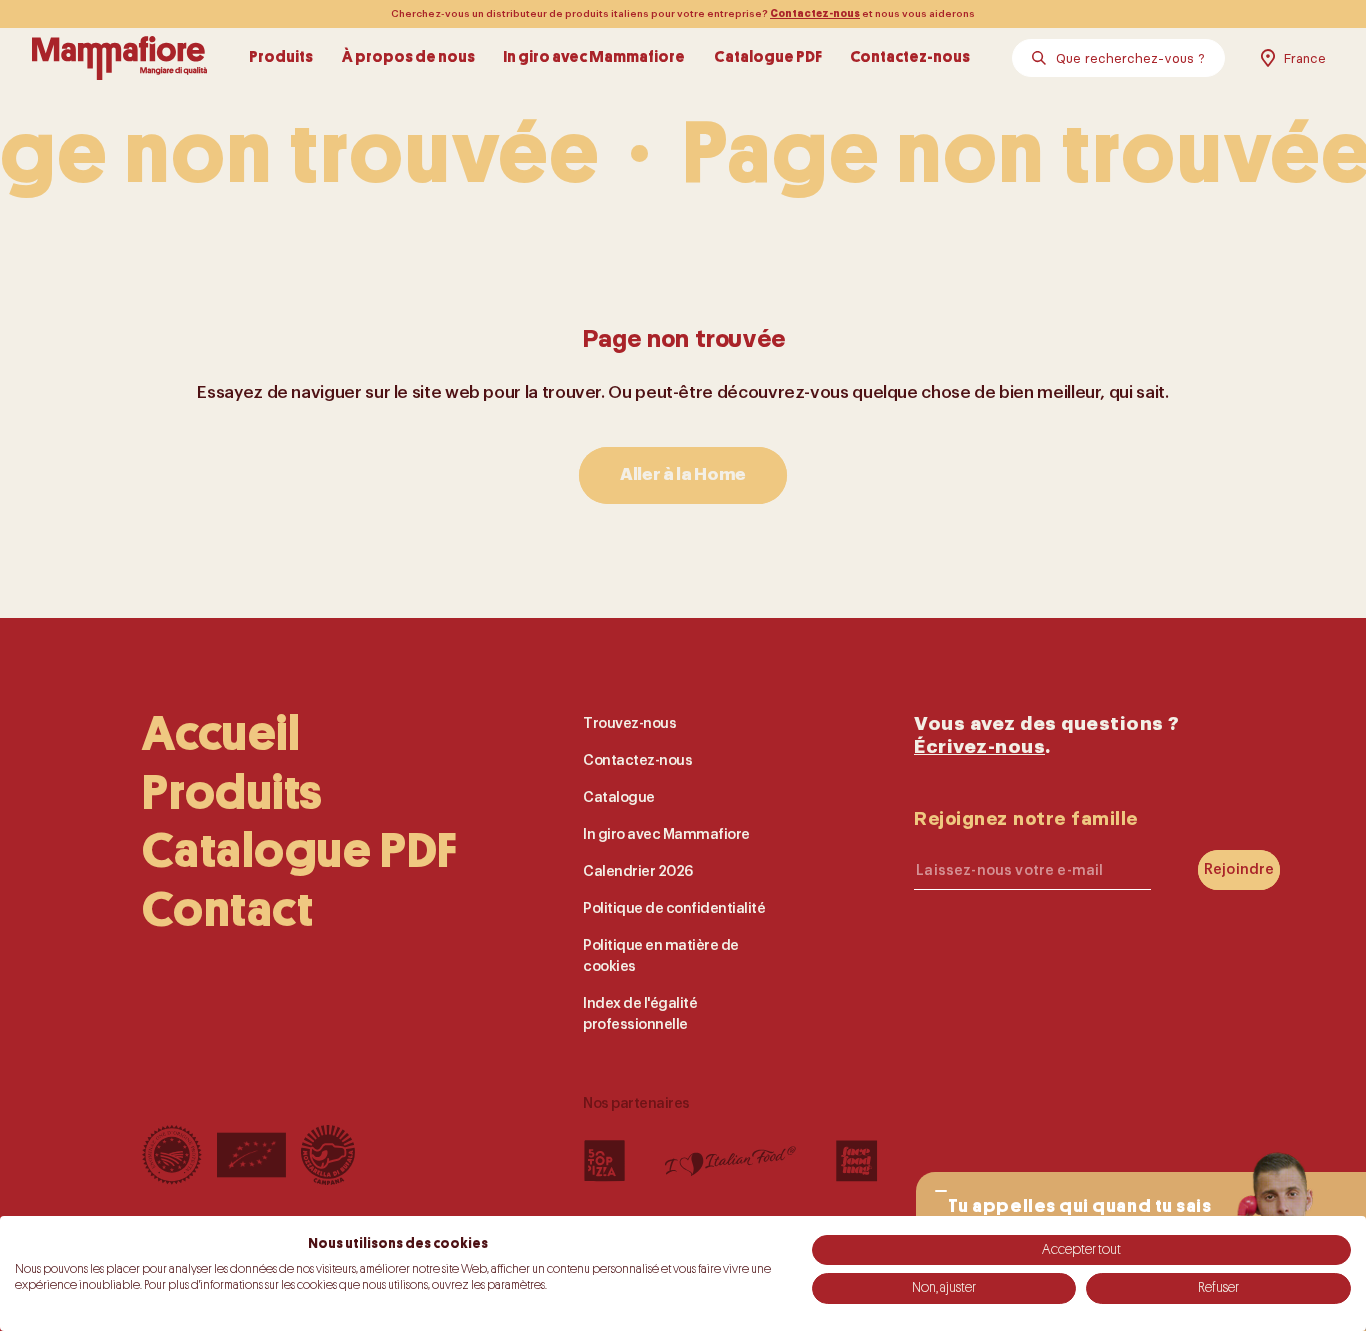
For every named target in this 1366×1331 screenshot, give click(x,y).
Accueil (221, 734)
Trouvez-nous (629, 723)
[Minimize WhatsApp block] (940, 1191)
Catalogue (619, 797)
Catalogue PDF (768, 58)
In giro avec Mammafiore (594, 58)
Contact (227, 910)
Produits (281, 58)
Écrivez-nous (979, 746)
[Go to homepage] (119, 58)
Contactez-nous (815, 14)
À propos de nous (408, 58)
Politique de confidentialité (674, 908)
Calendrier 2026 (638, 871)
